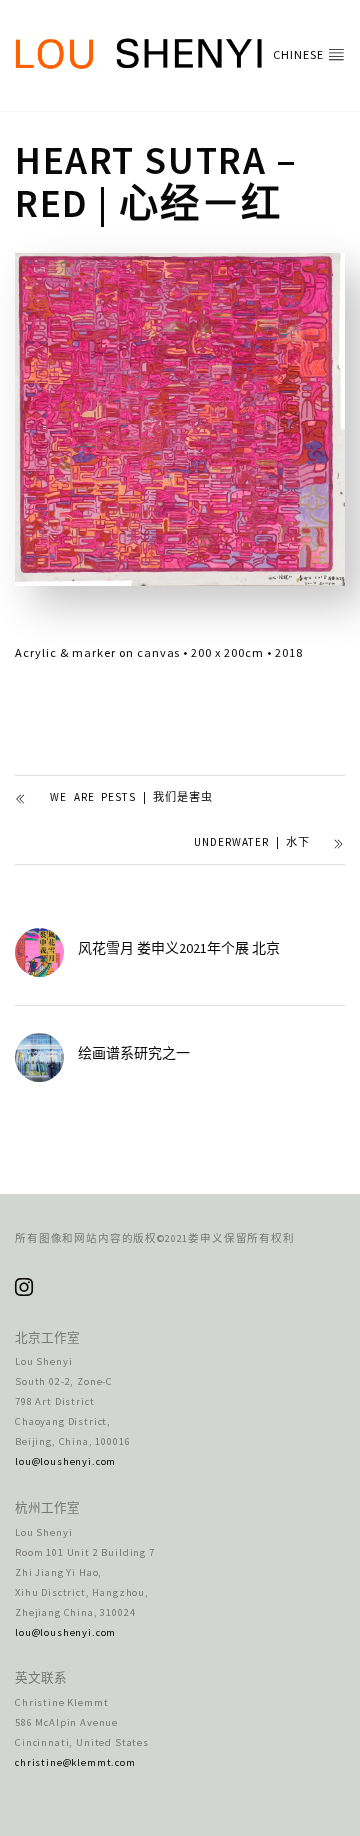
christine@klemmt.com (75, 1762)
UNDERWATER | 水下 (252, 842)
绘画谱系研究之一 (134, 1053)
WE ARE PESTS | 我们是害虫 (131, 797)
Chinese (300, 54)
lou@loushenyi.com (65, 1461)
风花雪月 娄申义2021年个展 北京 (179, 948)
